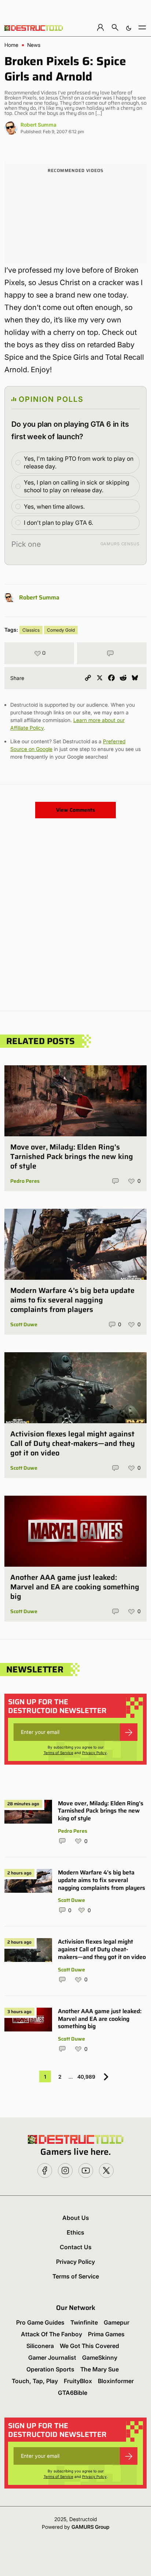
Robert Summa (38, 125)
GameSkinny (100, 2358)
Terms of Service (58, 1753)
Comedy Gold (61, 630)
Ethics (75, 2232)
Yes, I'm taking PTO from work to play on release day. (79, 462)
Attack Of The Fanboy (51, 2334)
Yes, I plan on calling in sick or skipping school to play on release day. (77, 486)
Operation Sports (50, 2369)
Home (11, 45)
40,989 (86, 2077)
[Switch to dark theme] (129, 27)
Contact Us (76, 2247)
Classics (31, 630)
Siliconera (40, 2346)
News (34, 45)
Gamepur (117, 2322)
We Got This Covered (89, 2346)
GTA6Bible (73, 2393)
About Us (76, 2218)
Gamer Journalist (52, 2358)
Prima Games (106, 2334)
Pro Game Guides (40, 2322)
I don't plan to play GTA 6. (58, 523)
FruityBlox (78, 2381)
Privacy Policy (94, 1753)
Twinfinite (84, 2322)
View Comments (75, 810)
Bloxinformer (116, 2381)
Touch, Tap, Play (35, 2381)
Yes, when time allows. (54, 506)
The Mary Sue (100, 2369)
